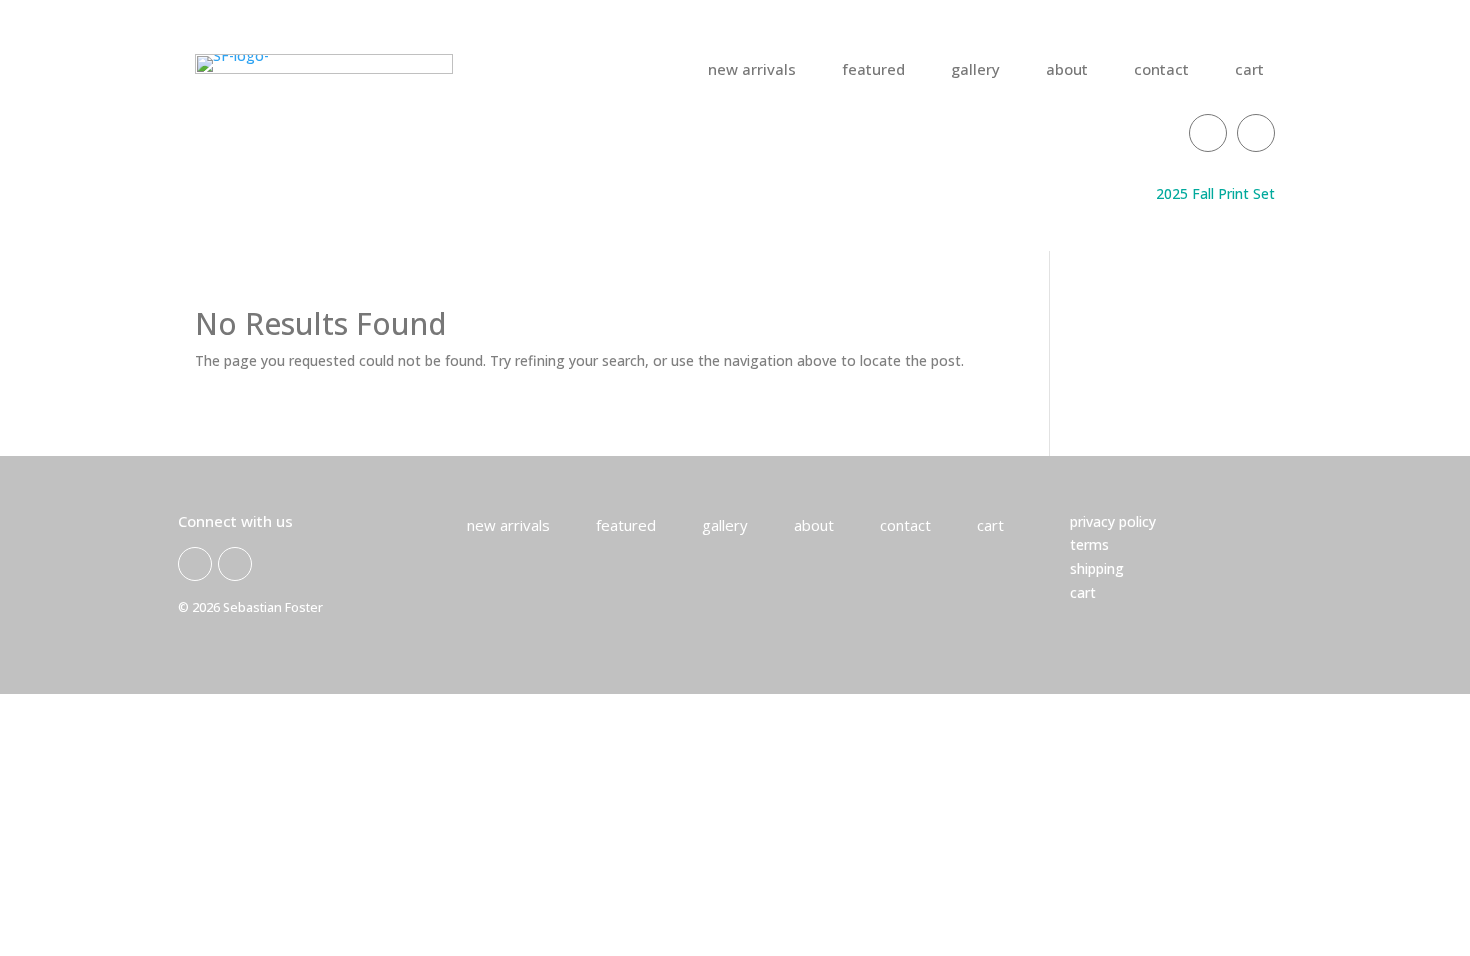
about (1067, 70)
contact (1161, 70)
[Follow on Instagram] (1256, 133)
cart (1249, 70)
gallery (975, 70)
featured (873, 70)
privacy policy (1113, 521)
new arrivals (752, 70)
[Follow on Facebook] (1208, 133)
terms (1089, 544)
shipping (1097, 568)
